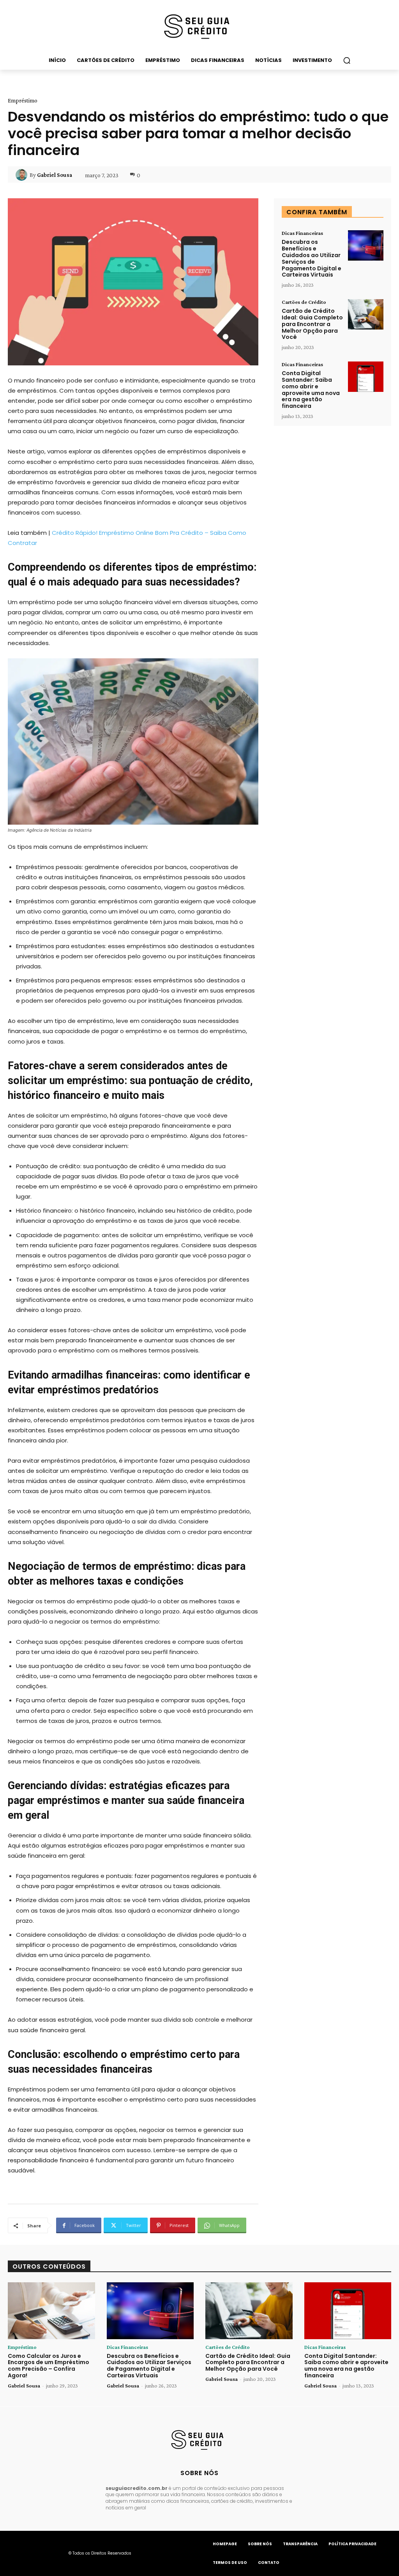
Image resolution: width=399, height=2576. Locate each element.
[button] (347, 60)
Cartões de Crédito (304, 302)
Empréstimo (23, 101)
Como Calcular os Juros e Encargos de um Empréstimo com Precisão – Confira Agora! (49, 2366)
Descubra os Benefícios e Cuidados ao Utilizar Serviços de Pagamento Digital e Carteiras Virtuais (312, 258)
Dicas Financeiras (302, 233)
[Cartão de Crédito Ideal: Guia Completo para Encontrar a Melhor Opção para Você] (366, 314)
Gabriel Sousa (55, 175)
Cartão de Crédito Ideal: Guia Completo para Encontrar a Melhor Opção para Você (312, 324)
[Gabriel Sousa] (23, 175)
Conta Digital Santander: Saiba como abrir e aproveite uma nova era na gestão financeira (311, 390)
